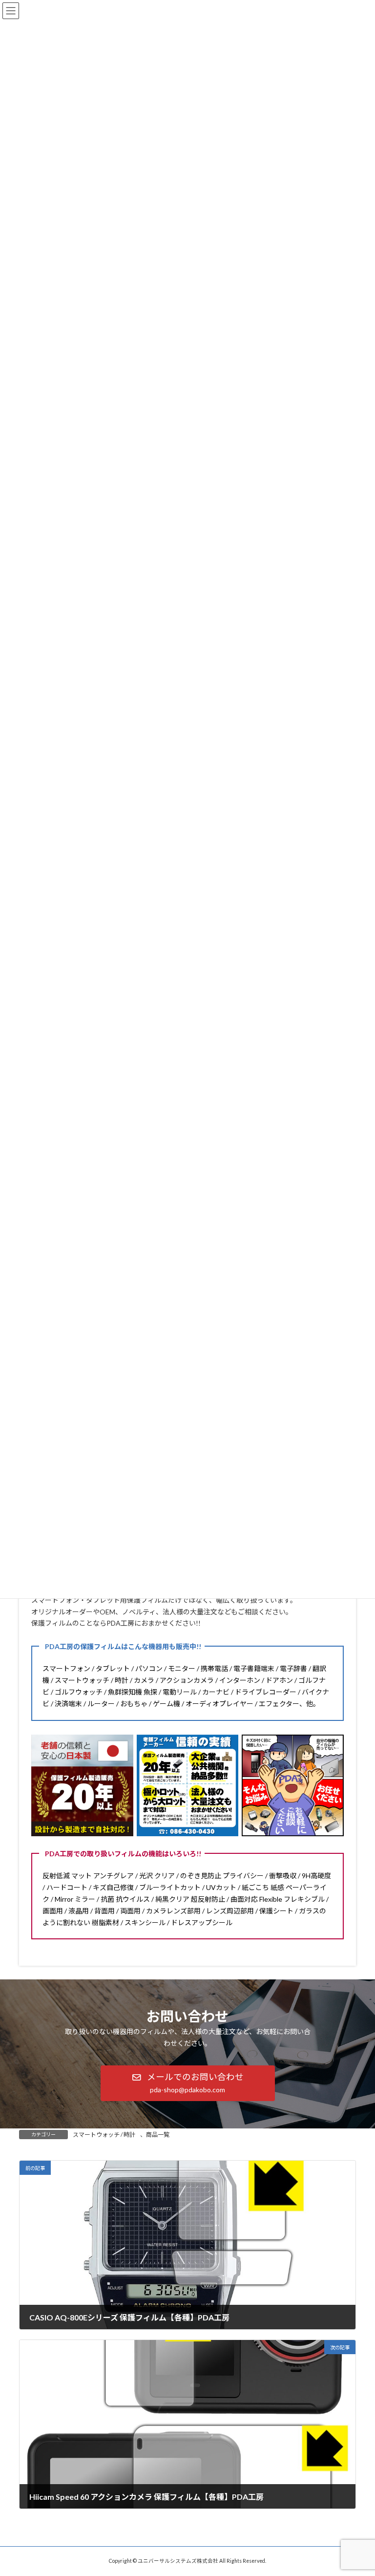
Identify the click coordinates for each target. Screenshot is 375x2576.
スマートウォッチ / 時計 (104, 2135)
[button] (188, 2083)
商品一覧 (158, 2135)
